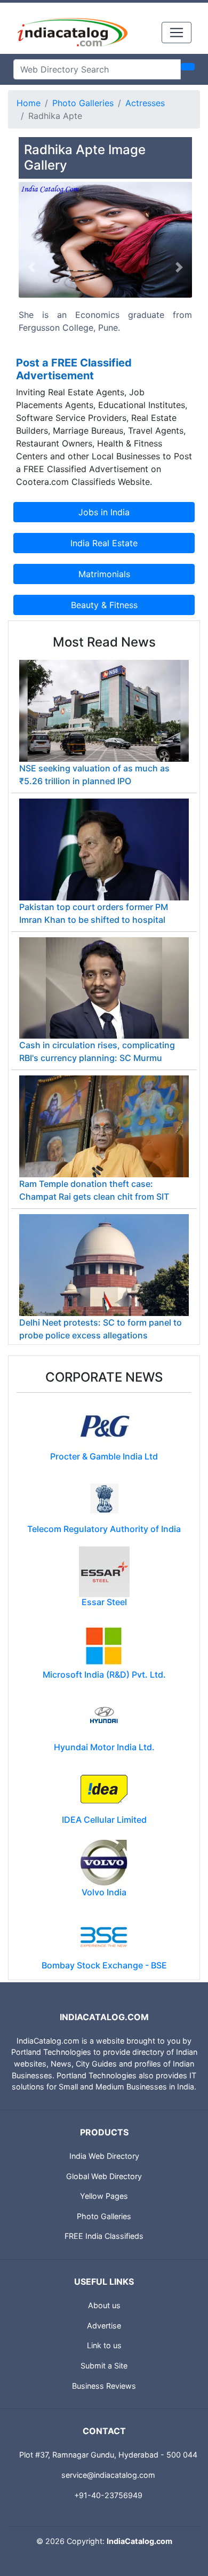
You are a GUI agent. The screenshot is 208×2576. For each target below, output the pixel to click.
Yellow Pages (104, 2196)
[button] (32, 268)
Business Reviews (104, 2386)
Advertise (104, 2326)
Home (29, 103)
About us (104, 2305)
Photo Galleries (83, 103)
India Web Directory (104, 2156)
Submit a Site (104, 2366)
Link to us (104, 2345)
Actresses (145, 103)
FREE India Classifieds (104, 2236)
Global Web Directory (104, 2176)
